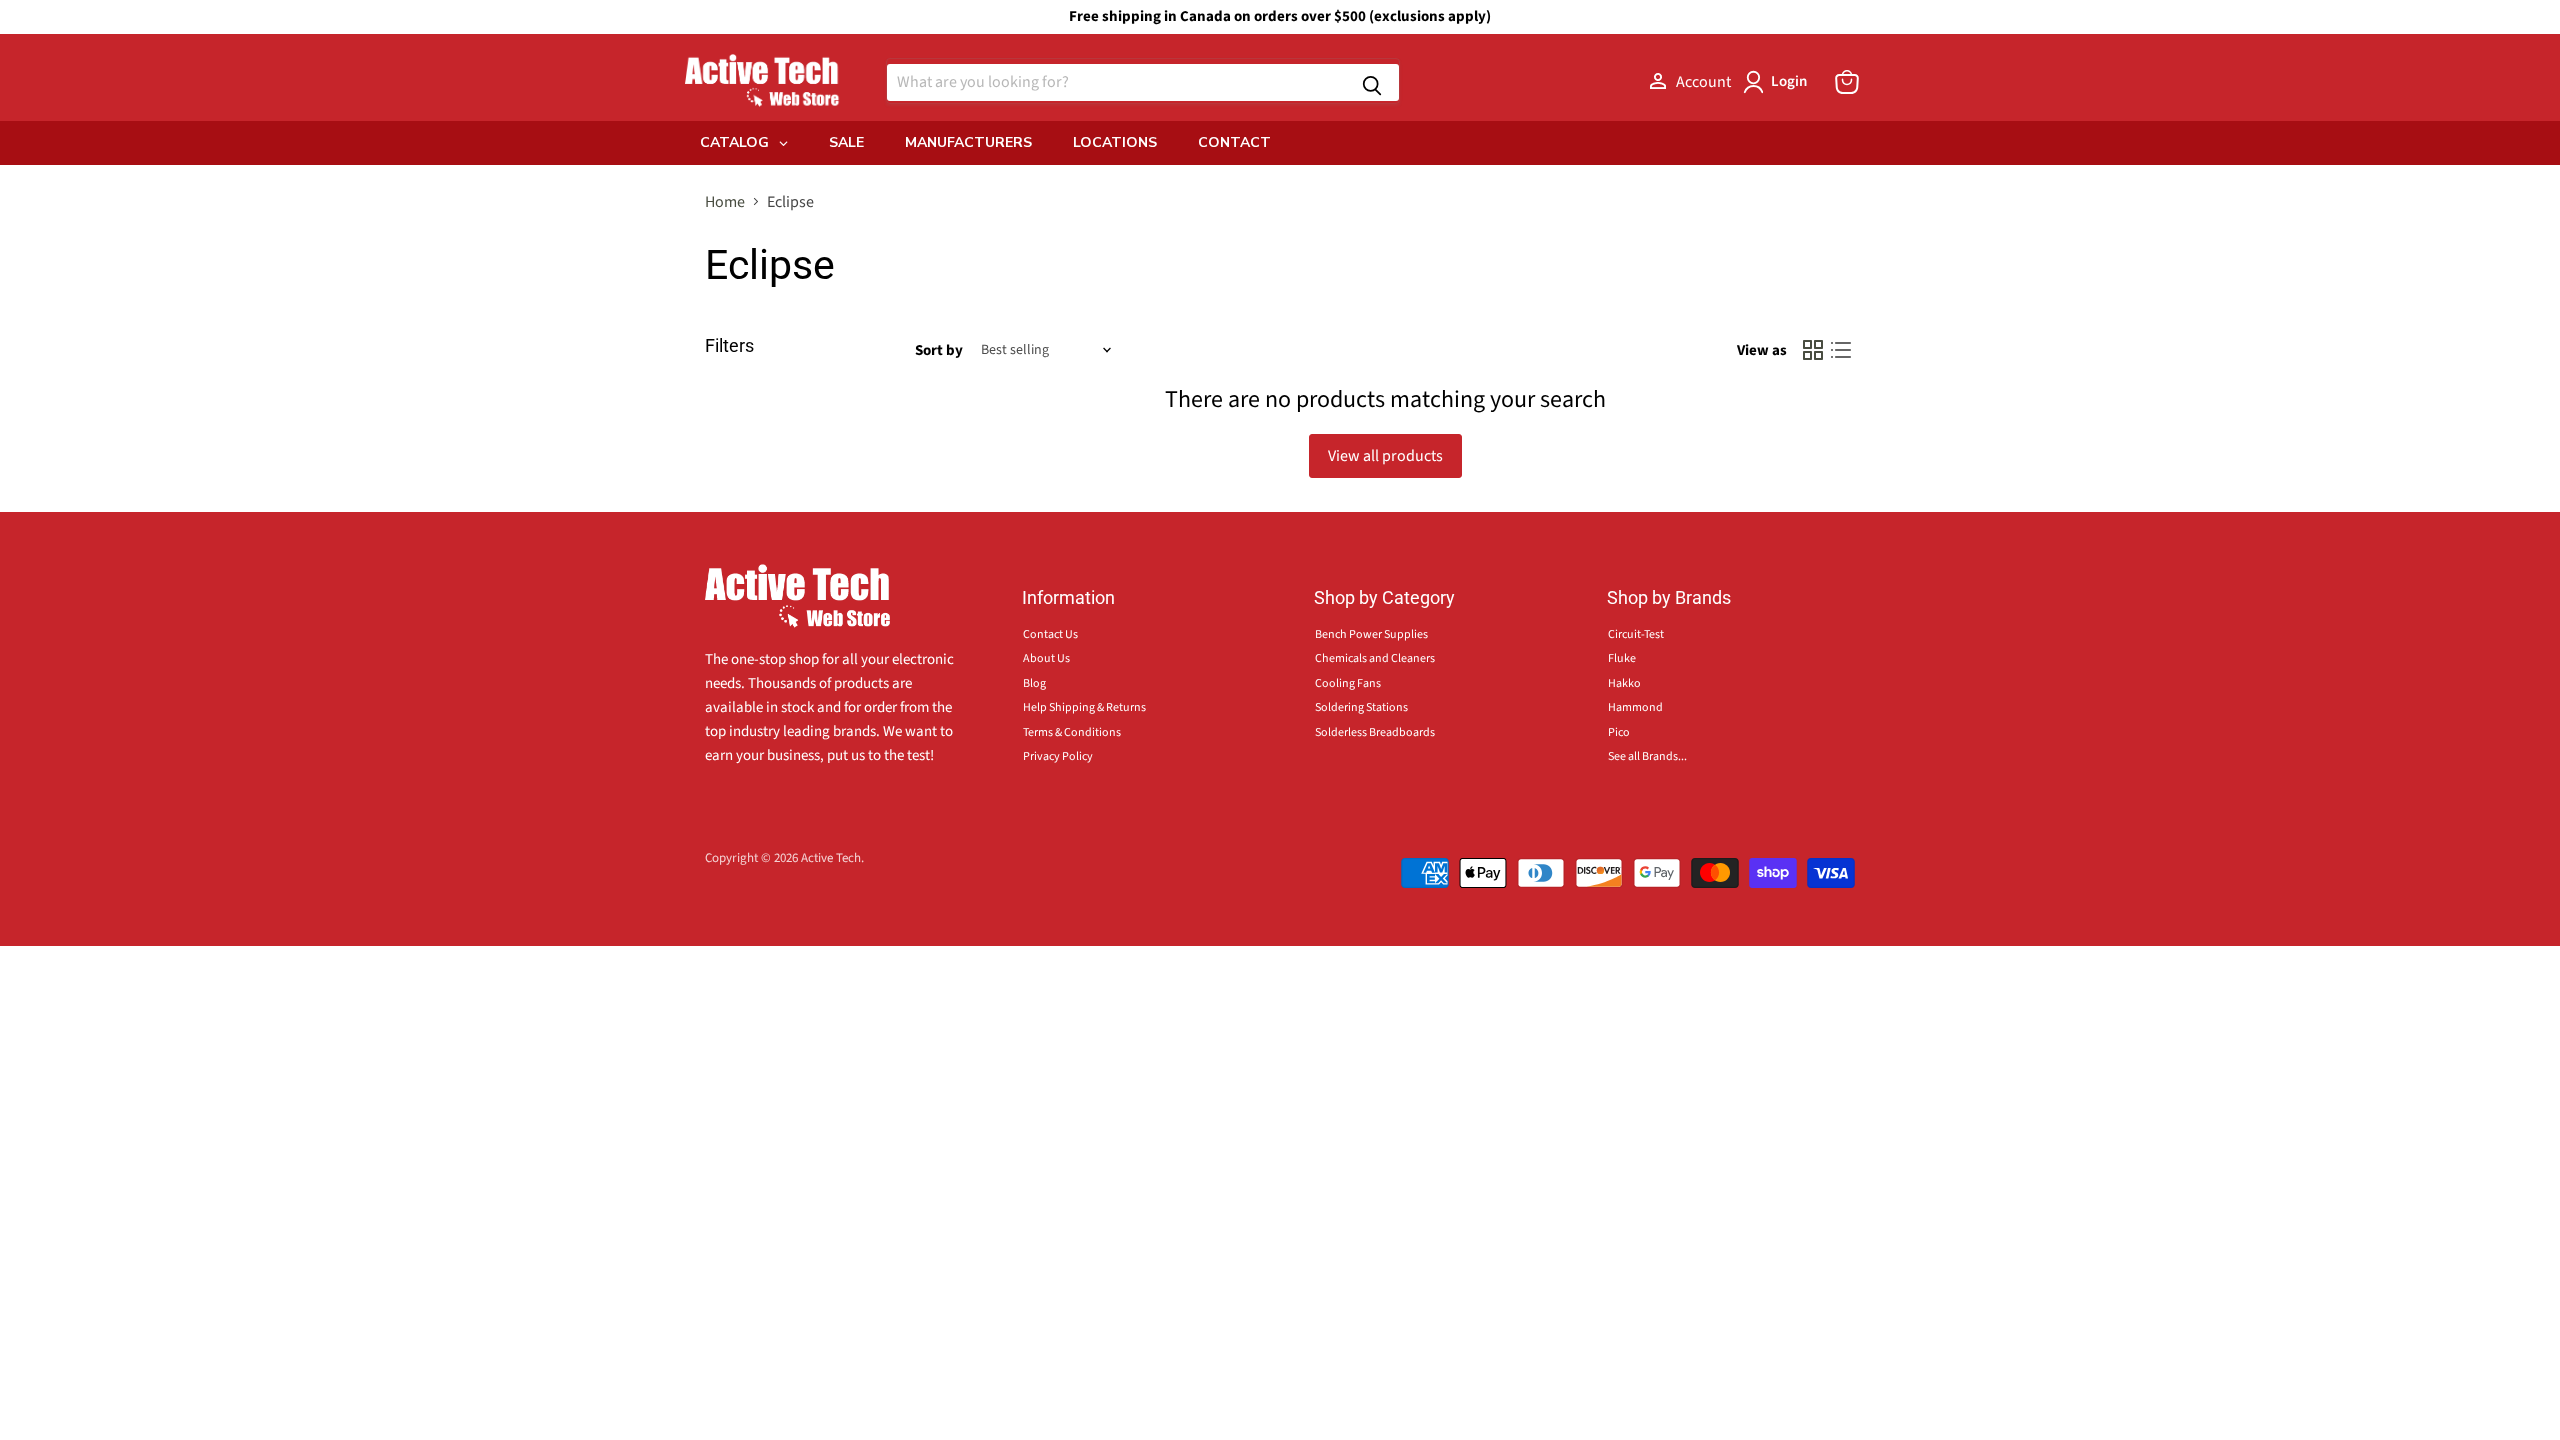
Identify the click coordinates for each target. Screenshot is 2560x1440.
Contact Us (1050, 634)
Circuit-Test (1636, 634)
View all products (1385, 456)
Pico (1619, 732)
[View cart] (1847, 82)
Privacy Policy (1058, 756)
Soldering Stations (1361, 707)
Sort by (939, 350)
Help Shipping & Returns (1084, 707)
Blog (1034, 683)
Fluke (1622, 658)
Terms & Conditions (1072, 732)
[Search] (1372, 82)
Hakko (1624, 683)
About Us (1046, 658)
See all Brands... (1647, 756)
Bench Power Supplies (1371, 634)
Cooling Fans (1348, 683)
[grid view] (1813, 350)
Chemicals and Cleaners (1375, 658)
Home (725, 202)
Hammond (1635, 707)
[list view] (1841, 350)
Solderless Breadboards (1375, 732)
